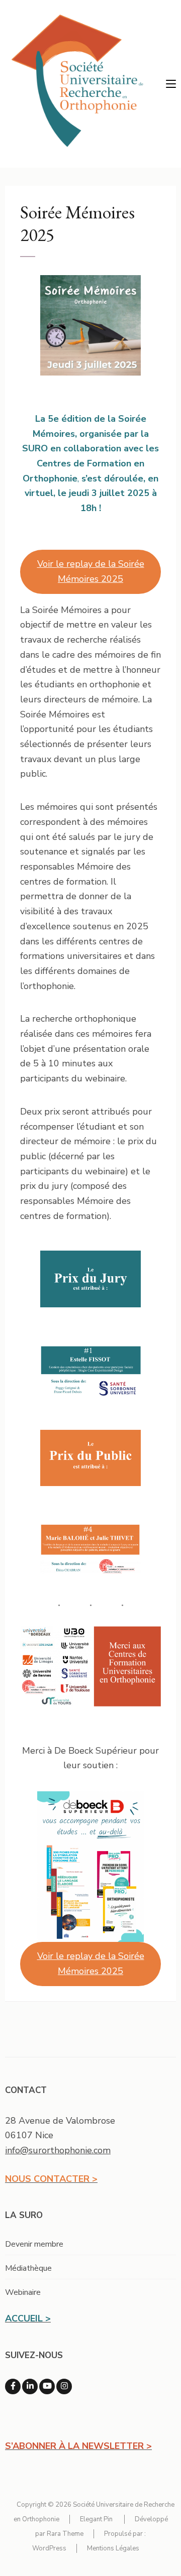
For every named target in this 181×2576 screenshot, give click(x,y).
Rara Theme (65, 2534)
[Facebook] (13, 2386)
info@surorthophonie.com (58, 2150)
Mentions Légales (113, 2548)
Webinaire (23, 2292)
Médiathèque (28, 2268)
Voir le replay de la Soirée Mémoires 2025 (91, 571)
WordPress (49, 2548)
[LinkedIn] (30, 2386)
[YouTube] (47, 2386)
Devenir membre (34, 2244)
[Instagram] (64, 2386)
